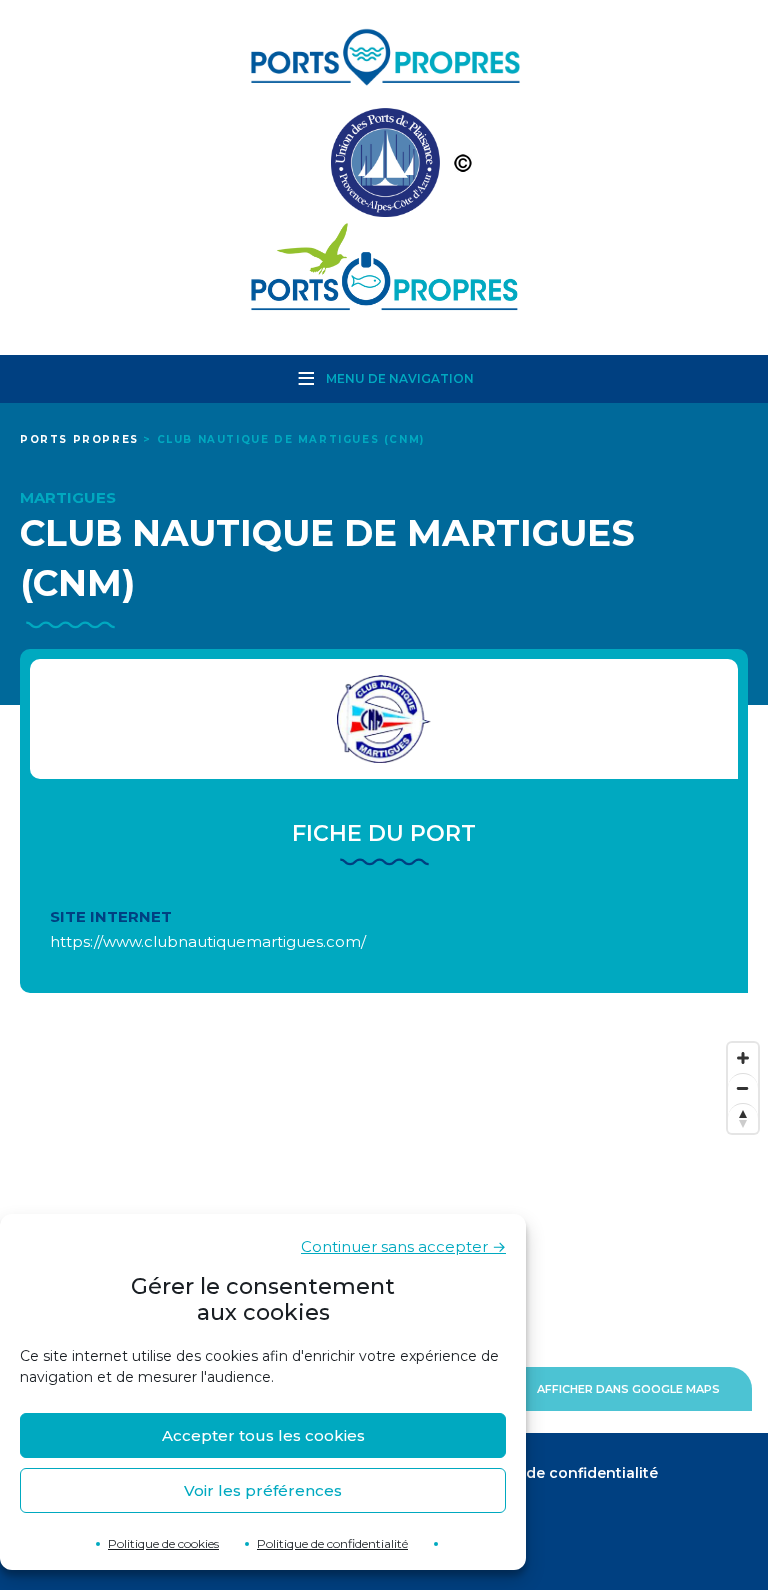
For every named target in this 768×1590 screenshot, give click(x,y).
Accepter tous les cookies (263, 1435)
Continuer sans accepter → (403, 1246)
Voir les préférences (263, 1490)
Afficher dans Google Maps (628, 1389)
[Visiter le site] (384, 719)
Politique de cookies (163, 1543)
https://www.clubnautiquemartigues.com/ (208, 941)
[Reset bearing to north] (743, 1118)
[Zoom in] (743, 1058)
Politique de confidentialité (332, 1543)
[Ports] (384, 167)
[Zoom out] (743, 1088)
